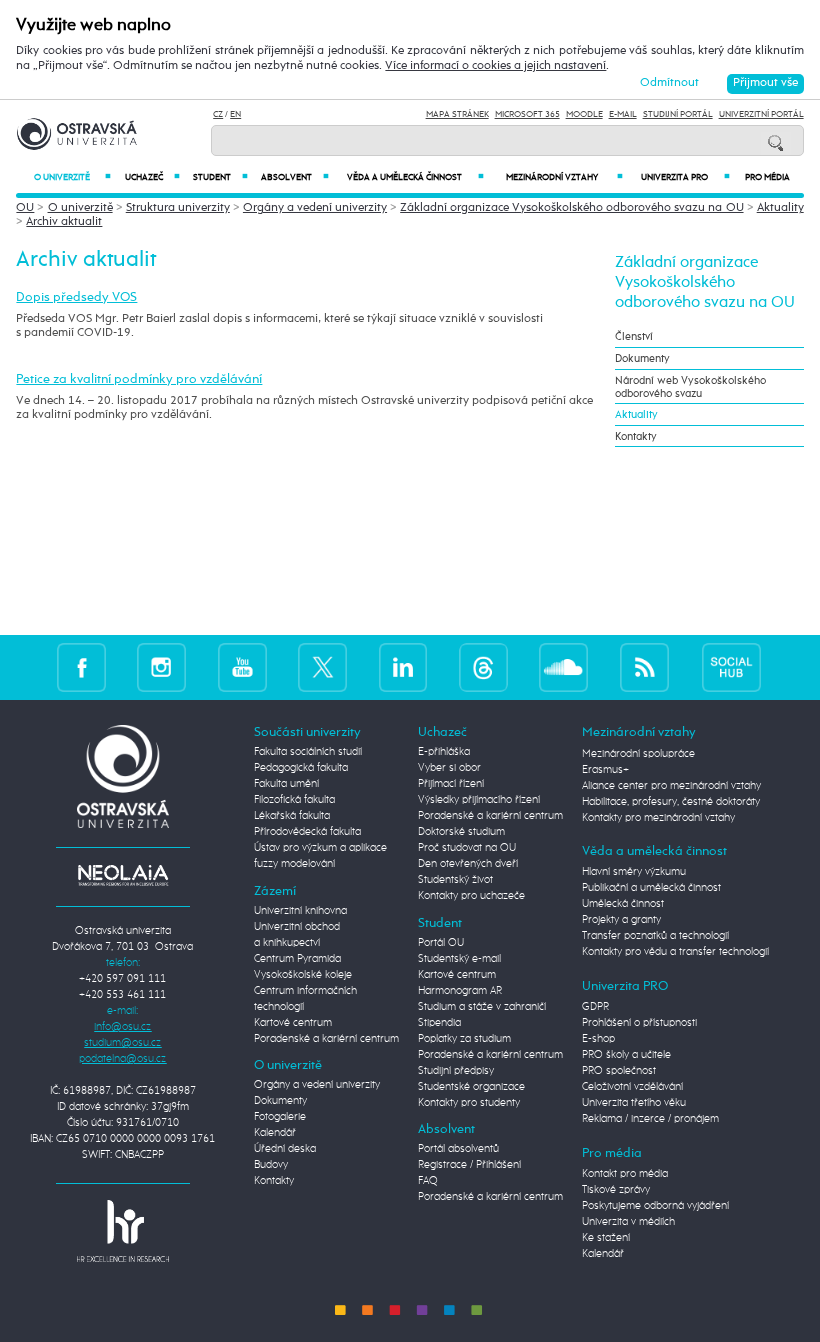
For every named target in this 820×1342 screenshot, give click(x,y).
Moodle (584, 114)
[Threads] (483, 667)
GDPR (595, 1007)
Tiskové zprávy (616, 1190)
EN (235, 114)
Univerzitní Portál (761, 114)
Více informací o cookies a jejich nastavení (495, 66)
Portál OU (441, 943)
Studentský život (455, 880)
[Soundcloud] (563, 667)
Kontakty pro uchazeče (471, 896)
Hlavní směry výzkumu (634, 872)
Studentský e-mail (459, 959)
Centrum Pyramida (297, 959)
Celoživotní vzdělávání (632, 1087)
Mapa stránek (457, 114)
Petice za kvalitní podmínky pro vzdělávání (139, 379)
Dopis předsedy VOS (76, 297)
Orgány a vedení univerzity (315, 208)
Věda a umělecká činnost (415, 177)
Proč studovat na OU (467, 848)
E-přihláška (444, 752)
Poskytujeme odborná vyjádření (655, 1206)
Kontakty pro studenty (469, 1103)
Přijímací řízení (451, 784)
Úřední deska (285, 1149)
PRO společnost (619, 1071)
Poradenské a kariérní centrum (326, 1039)
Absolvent (295, 177)
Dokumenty (642, 358)
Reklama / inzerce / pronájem (650, 1119)
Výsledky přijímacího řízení (479, 800)
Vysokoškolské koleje (303, 975)
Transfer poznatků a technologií (655, 936)
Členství (634, 336)
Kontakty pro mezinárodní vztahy (658, 818)
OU (25, 208)
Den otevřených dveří (468, 864)
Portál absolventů (458, 1149)
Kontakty (636, 436)
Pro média (767, 177)
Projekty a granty (621, 920)
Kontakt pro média (625, 1174)
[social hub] (732, 667)
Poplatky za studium (464, 1039)
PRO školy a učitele (626, 1055)
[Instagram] (161, 667)
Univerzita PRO (685, 177)
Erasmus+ (605, 770)
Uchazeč (152, 177)
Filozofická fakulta (294, 800)
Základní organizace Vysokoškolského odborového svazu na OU (571, 208)
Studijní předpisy (456, 1071)
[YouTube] (242, 667)
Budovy (271, 1165)
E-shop (598, 1039)
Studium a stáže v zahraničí (482, 1007)
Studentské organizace (471, 1087)
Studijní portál (678, 114)
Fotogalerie (280, 1117)
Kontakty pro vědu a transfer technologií (675, 952)
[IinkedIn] (403, 667)
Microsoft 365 (527, 114)
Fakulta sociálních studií (308, 752)
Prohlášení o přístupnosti (639, 1023)
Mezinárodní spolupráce (638, 754)
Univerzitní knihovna (300, 911)
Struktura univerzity (178, 208)
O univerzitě (72, 177)
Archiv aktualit (64, 222)
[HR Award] (123, 1231)
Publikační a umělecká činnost (651, 888)
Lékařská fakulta (292, 816)
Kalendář (275, 1133)
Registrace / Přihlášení (469, 1165)
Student (220, 177)
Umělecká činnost (623, 904)
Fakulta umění (286, 784)
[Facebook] (81, 667)
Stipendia (439, 1023)
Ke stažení (606, 1238)
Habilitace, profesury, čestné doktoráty (671, 802)
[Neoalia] (123, 875)
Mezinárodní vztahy (564, 177)
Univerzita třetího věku (634, 1103)
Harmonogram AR (460, 991)
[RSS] (644, 667)
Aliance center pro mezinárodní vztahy (671, 786)
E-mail (623, 114)
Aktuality (780, 208)
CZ (218, 114)
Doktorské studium (461, 832)
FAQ (428, 1181)
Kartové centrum (293, 1023)
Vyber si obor (449, 768)
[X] (322, 667)
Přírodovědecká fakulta (307, 832)
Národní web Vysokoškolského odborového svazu (690, 387)
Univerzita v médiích (628, 1222)
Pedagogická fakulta (301, 768)
